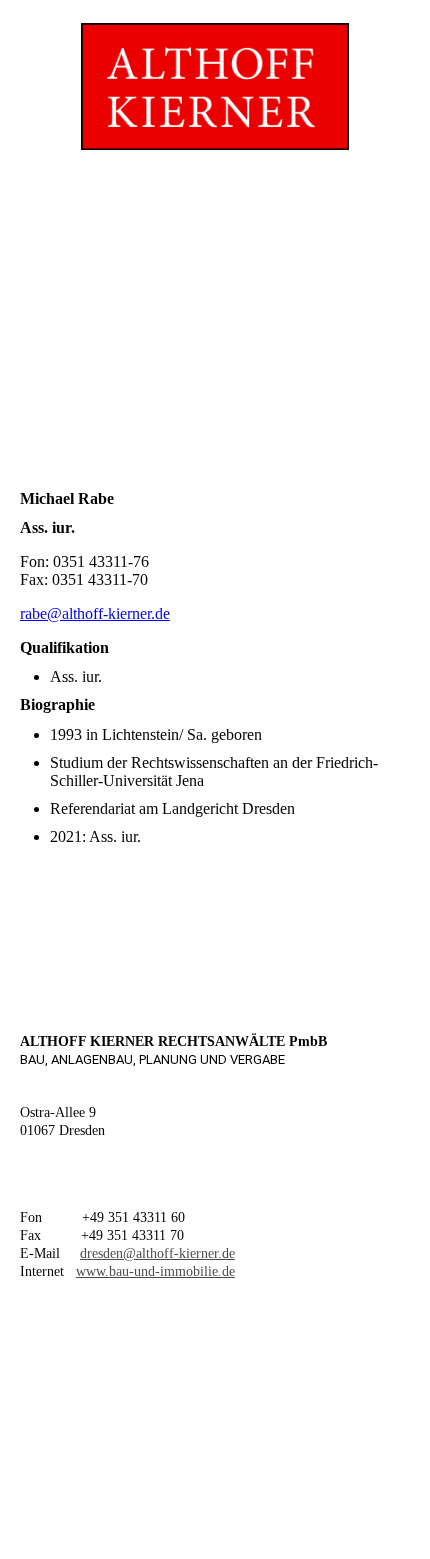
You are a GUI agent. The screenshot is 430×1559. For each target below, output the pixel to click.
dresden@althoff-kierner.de (157, 1253)
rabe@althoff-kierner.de (95, 613)
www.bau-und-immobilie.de (155, 1271)
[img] (214, 75)
